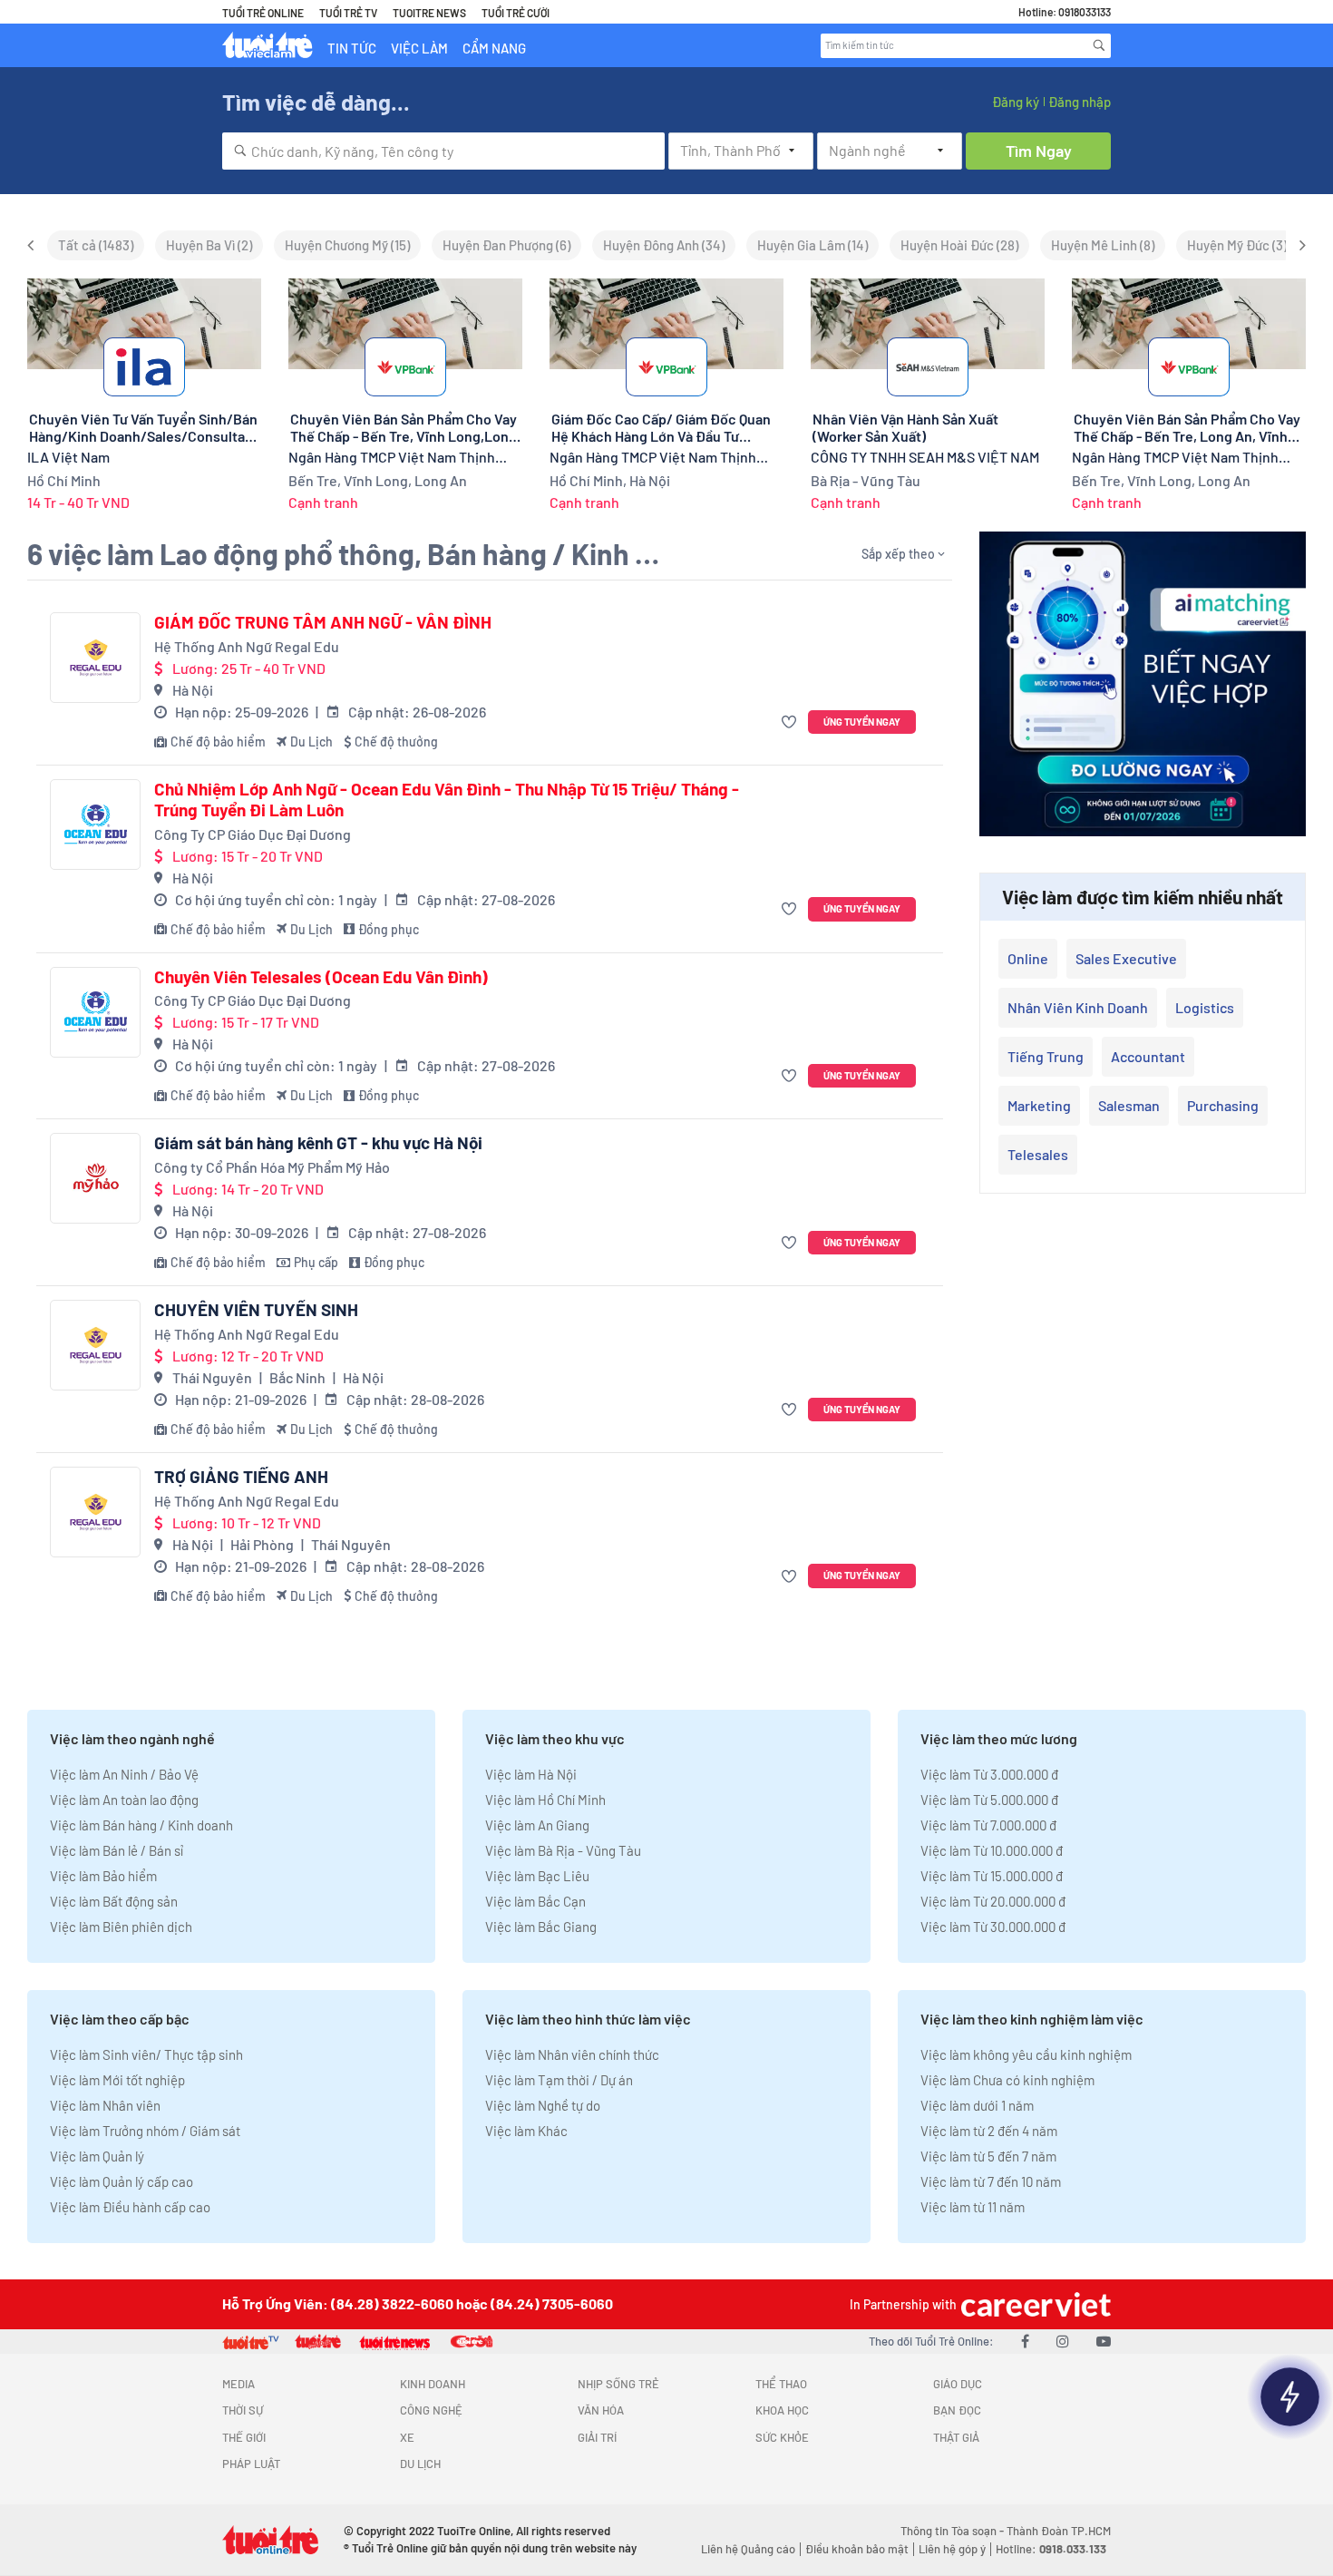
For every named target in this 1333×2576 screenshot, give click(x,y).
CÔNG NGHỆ (431, 2410)
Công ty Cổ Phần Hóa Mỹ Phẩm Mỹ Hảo (272, 1167)
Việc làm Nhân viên (105, 2105)
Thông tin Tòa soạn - (954, 2531)
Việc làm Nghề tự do (543, 2105)
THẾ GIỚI (244, 2437)
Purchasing (1223, 1105)
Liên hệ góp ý (952, 2549)
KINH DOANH (433, 2384)
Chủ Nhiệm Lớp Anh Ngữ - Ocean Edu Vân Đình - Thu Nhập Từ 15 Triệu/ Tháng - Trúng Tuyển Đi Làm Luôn (447, 800)
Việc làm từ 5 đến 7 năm (988, 2156)
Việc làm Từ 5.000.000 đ (989, 1800)
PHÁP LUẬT (251, 2464)
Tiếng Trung (1046, 1056)
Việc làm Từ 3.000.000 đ (989, 1774)
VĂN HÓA (601, 2410)
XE (407, 2437)
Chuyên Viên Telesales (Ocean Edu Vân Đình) (321, 977)
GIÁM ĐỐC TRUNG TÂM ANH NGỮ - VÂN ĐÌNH (323, 622)
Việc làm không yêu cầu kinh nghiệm (1026, 2054)
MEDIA (238, 2384)
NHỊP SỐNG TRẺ (618, 2384)
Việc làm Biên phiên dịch (121, 1927)
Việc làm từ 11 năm (973, 2207)
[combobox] (443, 151)
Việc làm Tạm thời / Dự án (559, 2080)
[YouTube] (1104, 2341)
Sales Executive (1126, 958)
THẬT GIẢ (956, 2437)
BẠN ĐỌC (957, 2410)
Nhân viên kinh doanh (1078, 1007)
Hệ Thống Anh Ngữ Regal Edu (247, 646)
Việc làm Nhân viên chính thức (572, 2054)
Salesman (1129, 1105)
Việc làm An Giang (537, 1825)
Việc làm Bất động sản (114, 1901)
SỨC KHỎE (782, 2437)
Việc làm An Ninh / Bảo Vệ (124, 1774)
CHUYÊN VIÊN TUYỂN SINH (256, 1310)
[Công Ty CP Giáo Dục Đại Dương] (95, 825)
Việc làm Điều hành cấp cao (130, 2207)
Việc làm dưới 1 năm (977, 2105)
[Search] (1099, 45)
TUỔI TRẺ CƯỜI (516, 13)
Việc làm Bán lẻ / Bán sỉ (117, 1850)
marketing (1039, 1105)
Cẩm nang (494, 48)
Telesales (1038, 1154)
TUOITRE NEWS (429, 13)
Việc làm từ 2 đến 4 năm (989, 2131)
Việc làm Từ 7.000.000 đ (988, 1825)
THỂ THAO (781, 2384)
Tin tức (352, 48)
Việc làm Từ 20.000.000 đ (993, 1901)
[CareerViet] (1034, 2304)
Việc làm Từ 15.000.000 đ (992, 1876)
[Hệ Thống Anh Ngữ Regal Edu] (95, 658)
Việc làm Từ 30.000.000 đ (993, 1927)
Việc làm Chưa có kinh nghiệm (1007, 2080)
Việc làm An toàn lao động (124, 1800)
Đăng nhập (1080, 102)
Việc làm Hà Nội (531, 1774)
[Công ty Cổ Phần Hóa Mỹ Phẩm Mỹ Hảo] (95, 1178)
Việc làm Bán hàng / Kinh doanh (141, 1825)
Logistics (1205, 1007)
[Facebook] (1025, 2341)
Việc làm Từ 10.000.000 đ (992, 1850)
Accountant (1148, 1056)
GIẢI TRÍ (597, 2437)
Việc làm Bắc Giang (541, 1927)
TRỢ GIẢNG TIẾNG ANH (241, 1477)
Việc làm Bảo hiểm (103, 1876)
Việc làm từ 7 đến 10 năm (991, 2181)
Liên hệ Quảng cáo (748, 2549)
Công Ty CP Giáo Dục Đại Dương (253, 834)
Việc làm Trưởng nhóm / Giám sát (145, 2131)
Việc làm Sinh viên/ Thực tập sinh (146, 2054)
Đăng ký (1016, 102)
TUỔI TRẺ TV (348, 13)
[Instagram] (1063, 2341)
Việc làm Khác (526, 2131)
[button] (791, 722)
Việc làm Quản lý (97, 2156)
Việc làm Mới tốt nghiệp (117, 2080)
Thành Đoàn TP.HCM (1059, 2531)
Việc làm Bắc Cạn (535, 1901)
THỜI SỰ (243, 2410)
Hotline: (1051, 2549)
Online (1028, 958)
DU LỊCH (420, 2464)
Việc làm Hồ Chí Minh (545, 1800)
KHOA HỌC (782, 2410)
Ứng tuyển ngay (862, 722)
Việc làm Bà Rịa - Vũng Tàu (563, 1850)
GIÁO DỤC (958, 2384)
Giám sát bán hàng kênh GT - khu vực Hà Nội (318, 1143)
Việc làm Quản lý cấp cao (122, 2181)
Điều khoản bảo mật (857, 2549)
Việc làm (419, 48)
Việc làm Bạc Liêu (537, 1876)
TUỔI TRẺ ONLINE (263, 13)
